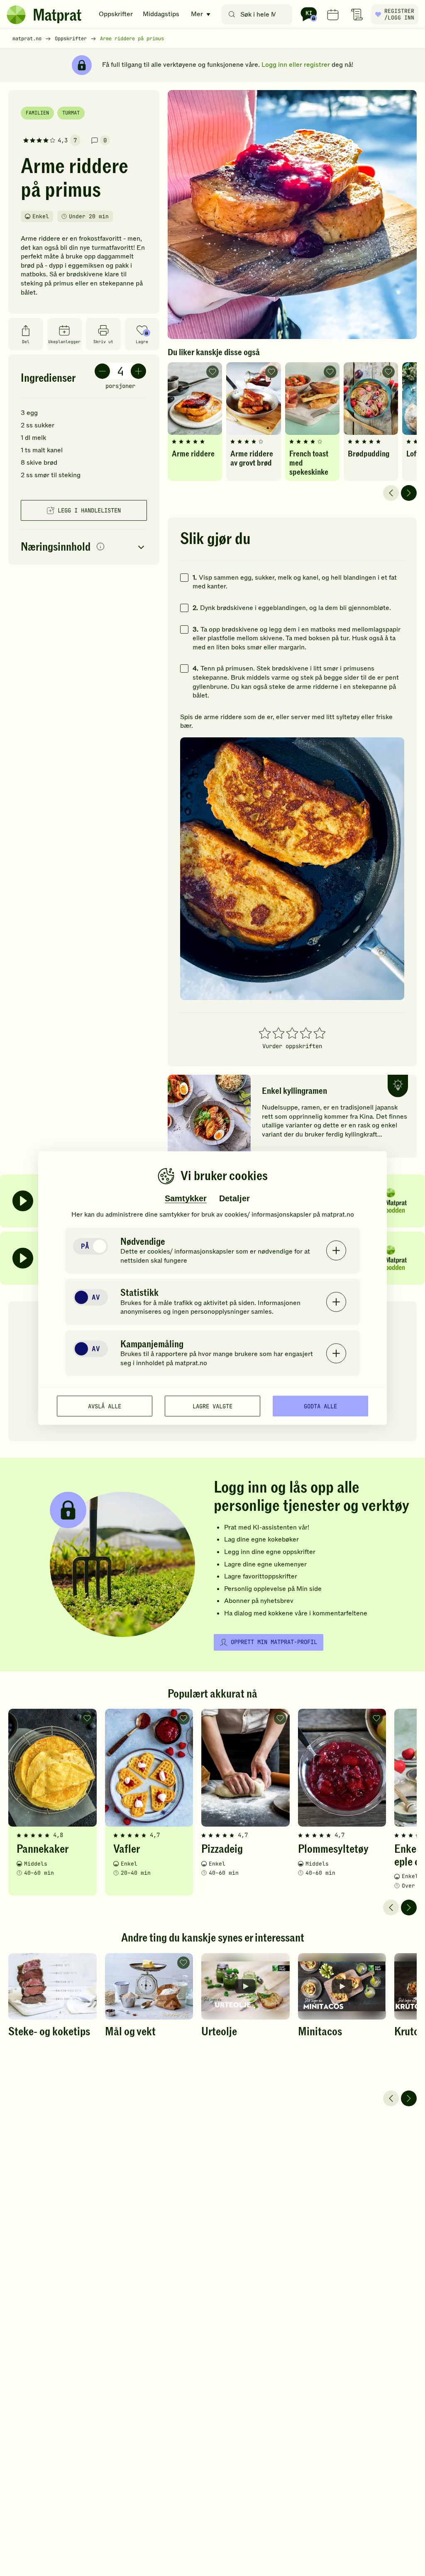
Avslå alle (105, 1406)
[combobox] (259, 15)
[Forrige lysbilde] (391, 493)
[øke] (138, 371)
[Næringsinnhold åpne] (84, 547)
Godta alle (320, 1406)
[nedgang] (102, 371)
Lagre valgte (212, 1406)
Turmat (71, 113)
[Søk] (232, 15)
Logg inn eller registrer (296, 65)
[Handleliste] (357, 15)
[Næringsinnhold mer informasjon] (100, 547)
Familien (37, 113)
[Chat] (309, 15)
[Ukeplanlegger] (333, 15)
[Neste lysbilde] (409, 493)
